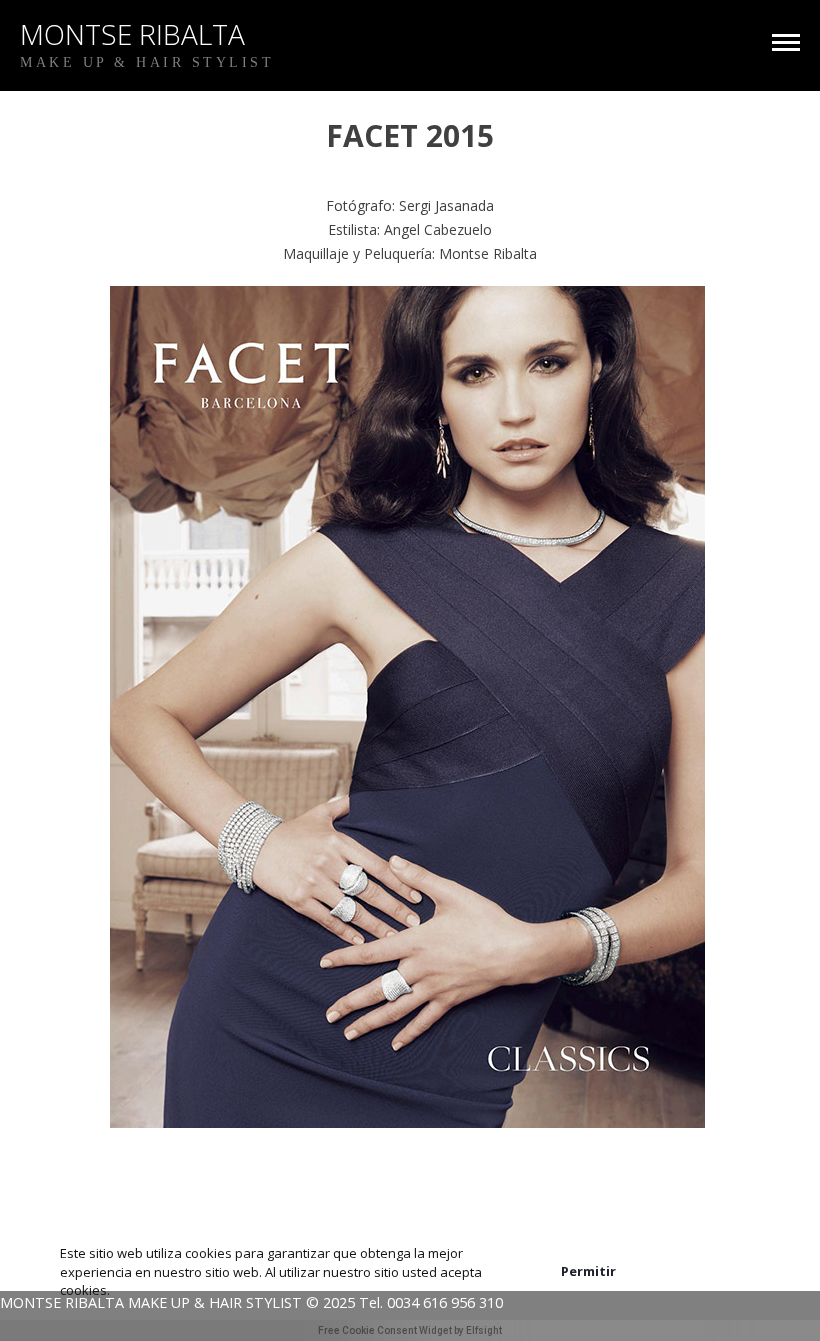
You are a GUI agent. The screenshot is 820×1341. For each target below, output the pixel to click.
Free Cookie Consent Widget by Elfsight (410, 1330)
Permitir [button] (588, 1271)
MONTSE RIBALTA (132, 34)
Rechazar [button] (708, 1272)
